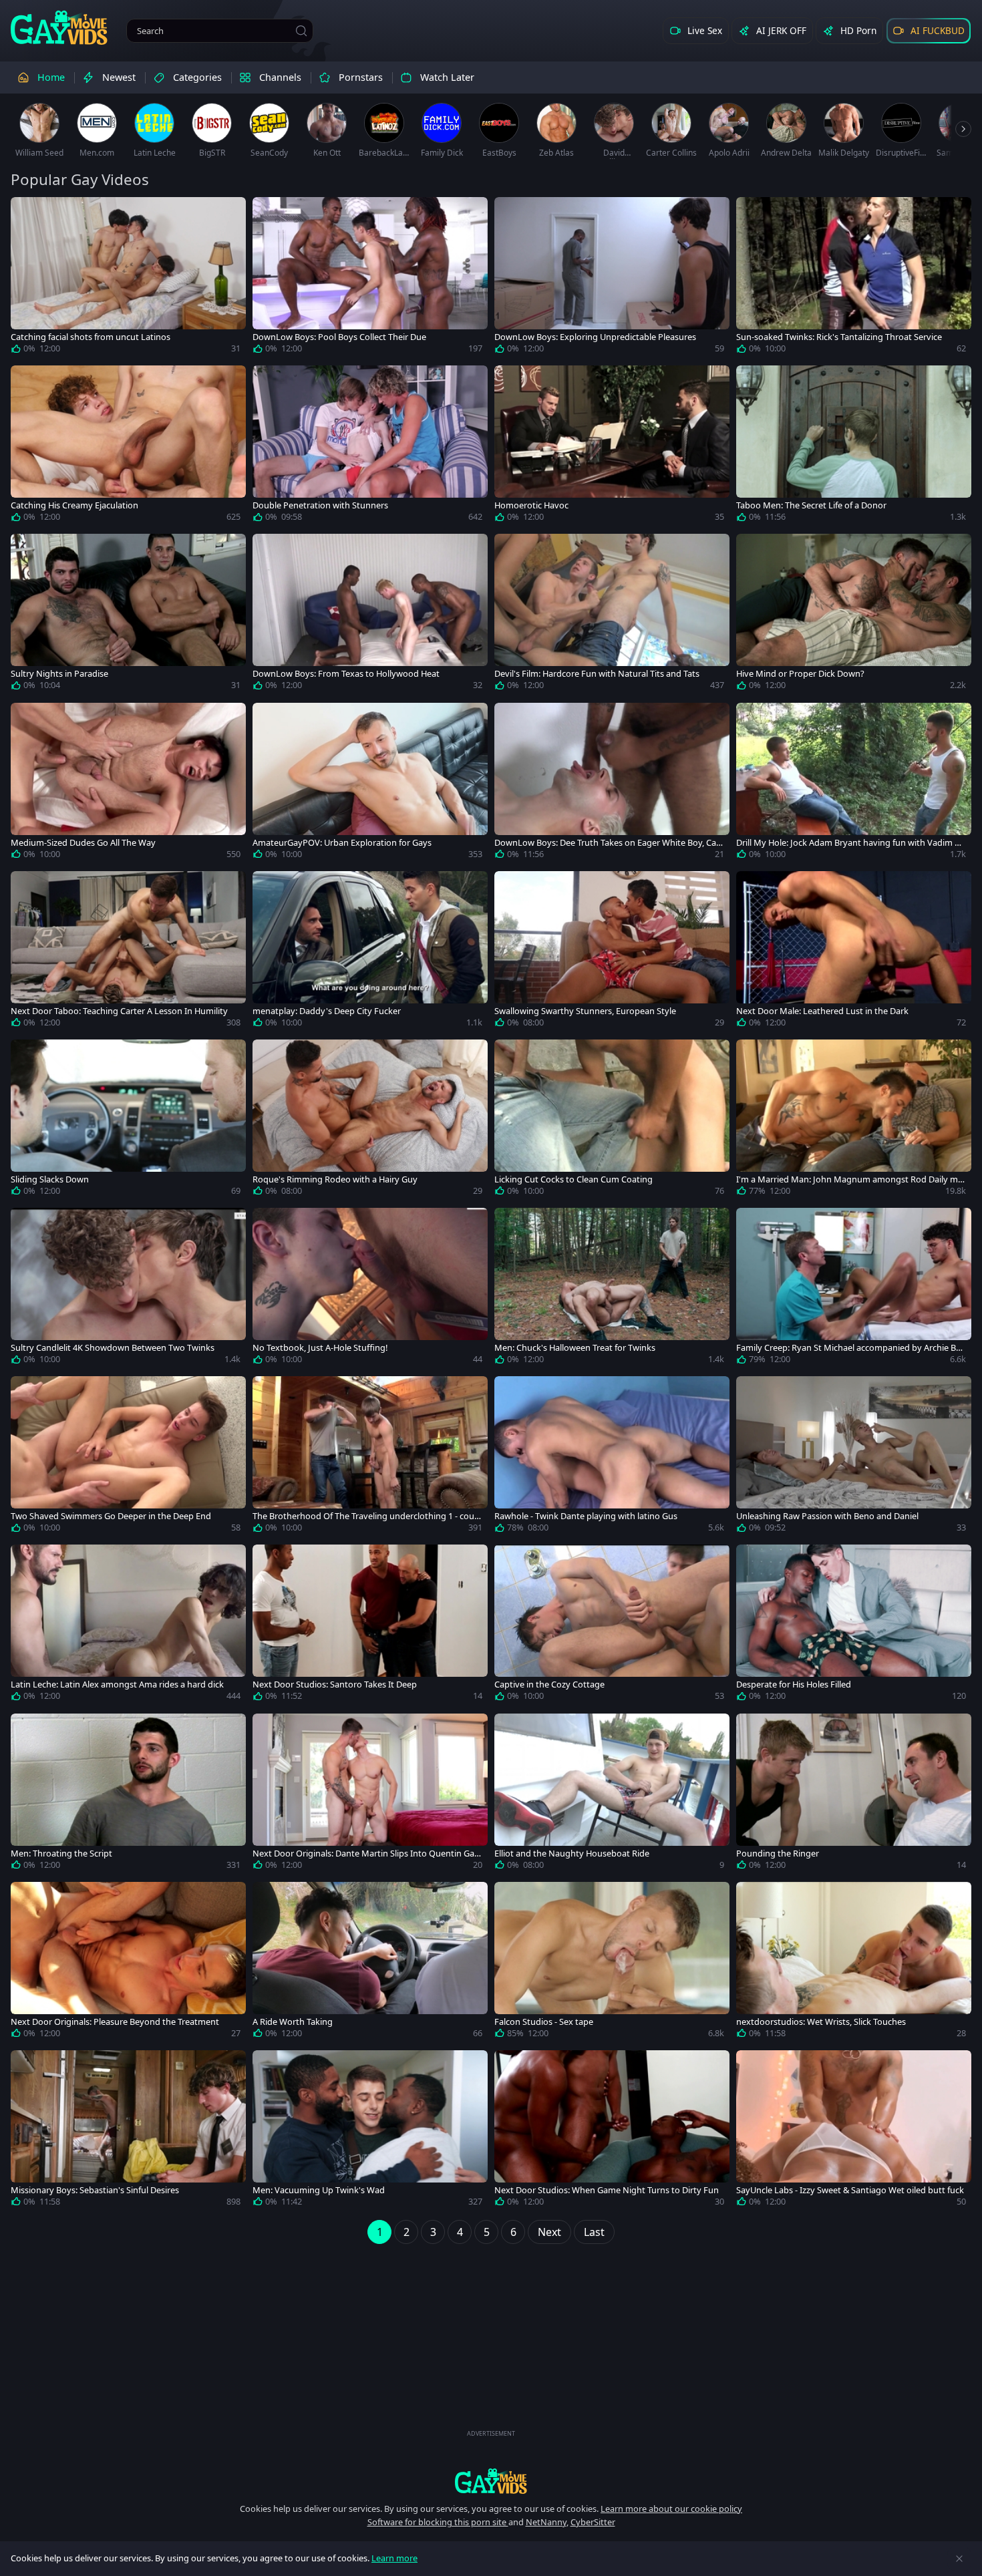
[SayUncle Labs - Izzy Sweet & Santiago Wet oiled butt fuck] (854, 2131)
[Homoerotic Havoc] (612, 446)
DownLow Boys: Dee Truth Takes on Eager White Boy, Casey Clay (607, 843)
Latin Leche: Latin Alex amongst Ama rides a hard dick (117, 1684)
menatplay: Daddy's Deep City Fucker (327, 1011)
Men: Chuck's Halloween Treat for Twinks (575, 1348)
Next (549, 2232)
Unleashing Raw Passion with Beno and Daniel (827, 1516)
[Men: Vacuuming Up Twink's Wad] (370, 2131)
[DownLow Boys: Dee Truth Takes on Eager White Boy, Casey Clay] (612, 784)
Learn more (394, 2558)
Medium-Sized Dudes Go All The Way (83, 843)
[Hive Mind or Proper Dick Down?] (854, 615)
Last (594, 2232)
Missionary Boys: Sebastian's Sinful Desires (95, 2190)
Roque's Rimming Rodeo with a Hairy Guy (335, 1179)
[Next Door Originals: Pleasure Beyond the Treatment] (128, 1963)
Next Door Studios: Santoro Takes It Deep (335, 1684)
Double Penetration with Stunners (320, 505)
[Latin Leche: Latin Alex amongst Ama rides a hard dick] (128, 1625)
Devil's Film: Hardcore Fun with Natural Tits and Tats (597, 674)
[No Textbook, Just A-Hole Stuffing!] (370, 1289)
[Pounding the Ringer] (854, 1794)
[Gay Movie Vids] (59, 27)
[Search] (301, 31)
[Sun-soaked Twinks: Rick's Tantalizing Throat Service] (854, 278)
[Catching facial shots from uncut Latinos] (128, 278)
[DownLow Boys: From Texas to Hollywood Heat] (370, 615)
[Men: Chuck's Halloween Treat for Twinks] (612, 1289)
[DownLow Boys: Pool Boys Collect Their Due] (370, 278)
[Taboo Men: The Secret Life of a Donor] (854, 446)
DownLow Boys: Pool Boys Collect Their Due (339, 337)
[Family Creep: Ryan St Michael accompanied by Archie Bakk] (854, 1289)
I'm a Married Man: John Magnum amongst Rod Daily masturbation (849, 1179)
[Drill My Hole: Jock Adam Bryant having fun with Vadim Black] (854, 784)
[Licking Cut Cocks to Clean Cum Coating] (612, 1120)
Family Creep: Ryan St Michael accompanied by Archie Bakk (851, 1348)
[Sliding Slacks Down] (128, 1120)
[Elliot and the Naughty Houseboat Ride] (612, 1794)
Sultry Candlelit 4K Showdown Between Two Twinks (113, 1348)
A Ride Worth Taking (293, 2022)
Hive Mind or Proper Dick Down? (800, 674)
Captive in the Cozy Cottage (549, 1684)
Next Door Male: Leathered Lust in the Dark (822, 1011)
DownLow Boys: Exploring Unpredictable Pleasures (595, 337)
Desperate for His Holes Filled (794, 1684)
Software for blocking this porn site (438, 2522)
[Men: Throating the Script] (128, 1794)
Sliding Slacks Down (50, 1179)
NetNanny (546, 2522)
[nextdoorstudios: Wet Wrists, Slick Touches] (854, 1963)
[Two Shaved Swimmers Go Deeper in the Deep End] (128, 1457)
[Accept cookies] (959, 2559)
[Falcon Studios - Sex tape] (612, 1963)
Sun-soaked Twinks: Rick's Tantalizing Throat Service (839, 337)
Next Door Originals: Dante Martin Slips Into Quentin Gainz (367, 1854)
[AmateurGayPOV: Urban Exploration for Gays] (370, 784)
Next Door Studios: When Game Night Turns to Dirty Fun (607, 2190)
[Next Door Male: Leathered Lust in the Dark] (854, 952)
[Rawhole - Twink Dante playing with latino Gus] (612, 1457)
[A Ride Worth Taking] (370, 1963)
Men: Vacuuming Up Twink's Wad (319, 2190)
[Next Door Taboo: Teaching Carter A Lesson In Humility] (128, 952)
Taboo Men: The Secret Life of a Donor (811, 505)
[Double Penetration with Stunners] (370, 446)
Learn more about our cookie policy (671, 2509)
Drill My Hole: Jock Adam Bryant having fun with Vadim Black (849, 843)
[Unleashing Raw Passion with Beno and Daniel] (854, 1457)
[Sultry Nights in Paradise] (128, 615)
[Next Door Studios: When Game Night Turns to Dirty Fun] (612, 2131)
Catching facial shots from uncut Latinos (91, 337)
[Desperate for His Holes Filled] (854, 1625)
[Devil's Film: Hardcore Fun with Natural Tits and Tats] (612, 615)
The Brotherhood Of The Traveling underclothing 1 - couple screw (367, 1516)
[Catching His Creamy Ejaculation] (128, 446)
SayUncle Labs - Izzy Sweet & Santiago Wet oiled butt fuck (850, 2190)
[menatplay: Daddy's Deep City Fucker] (370, 952)
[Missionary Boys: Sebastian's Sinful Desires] (128, 2131)
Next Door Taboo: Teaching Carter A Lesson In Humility (119, 1011)
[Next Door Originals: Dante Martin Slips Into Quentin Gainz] (370, 1794)
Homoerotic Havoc (531, 505)
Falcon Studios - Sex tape (544, 2022)
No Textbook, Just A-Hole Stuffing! (320, 1348)
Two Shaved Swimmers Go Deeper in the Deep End (111, 1516)
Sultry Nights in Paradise (59, 674)
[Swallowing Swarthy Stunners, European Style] (612, 952)
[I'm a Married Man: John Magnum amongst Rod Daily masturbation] (854, 1120)
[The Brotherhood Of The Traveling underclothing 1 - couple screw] (370, 1457)
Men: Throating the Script (61, 1854)
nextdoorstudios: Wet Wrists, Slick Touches (821, 2022)
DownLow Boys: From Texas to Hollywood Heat (346, 674)
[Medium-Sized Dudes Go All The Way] (128, 784)
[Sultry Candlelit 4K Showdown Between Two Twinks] (128, 1289)
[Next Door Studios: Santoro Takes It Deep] (370, 1625)
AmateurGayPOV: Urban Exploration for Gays (342, 843)
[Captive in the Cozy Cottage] (612, 1625)
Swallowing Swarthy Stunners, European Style (585, 1011)
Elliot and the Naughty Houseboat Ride (572, 1854)
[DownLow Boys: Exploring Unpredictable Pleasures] (612, 278)
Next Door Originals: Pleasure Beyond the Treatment (115, 2022)
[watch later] (27, 213)
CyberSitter (593, 2522)
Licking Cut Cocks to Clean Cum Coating (574, 1179)
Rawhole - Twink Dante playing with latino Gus (586, 1516)
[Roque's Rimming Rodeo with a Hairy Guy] (370, 1120)
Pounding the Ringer (778, 1854)
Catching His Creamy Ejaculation (74, 505)
